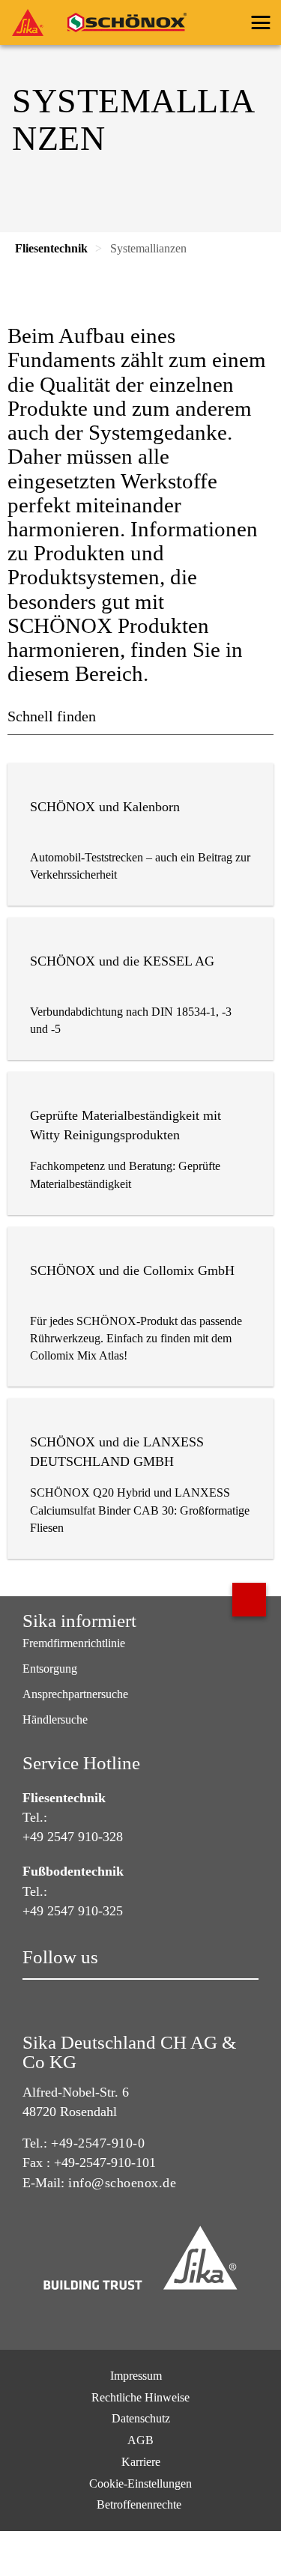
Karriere (141, 2462)
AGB (140, 2440)
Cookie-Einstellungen (140, 2483)
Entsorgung (50, 1669)
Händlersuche (55, 1719)
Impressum (136, 2376)
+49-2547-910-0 (98, 2143)
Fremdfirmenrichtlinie (74, 1643)
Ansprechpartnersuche (75, 1694)
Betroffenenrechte (140, 2504)
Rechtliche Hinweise (140, 2397)
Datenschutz (141, 2418)
